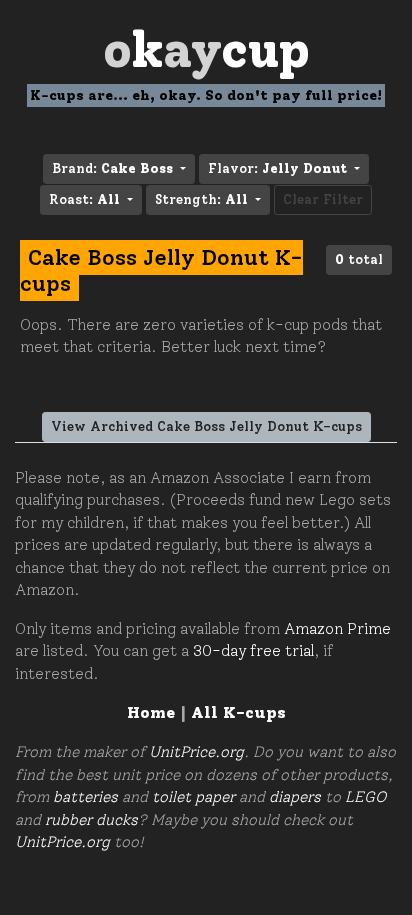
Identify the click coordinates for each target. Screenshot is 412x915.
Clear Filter (323, 199)
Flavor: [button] (277, 168)
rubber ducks (91, 820)
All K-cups (238, 712)
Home (151, 712)
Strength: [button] (201, 199)
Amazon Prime (337, 629)
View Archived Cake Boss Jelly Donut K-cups (206, 426)
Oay (206, 49)
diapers (295, 797)
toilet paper (193, 797)
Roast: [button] (84, 199)
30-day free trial (253, 651)
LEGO (365, 797)
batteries (85, 797)
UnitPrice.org (196, 752)
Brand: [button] (112, 168)
